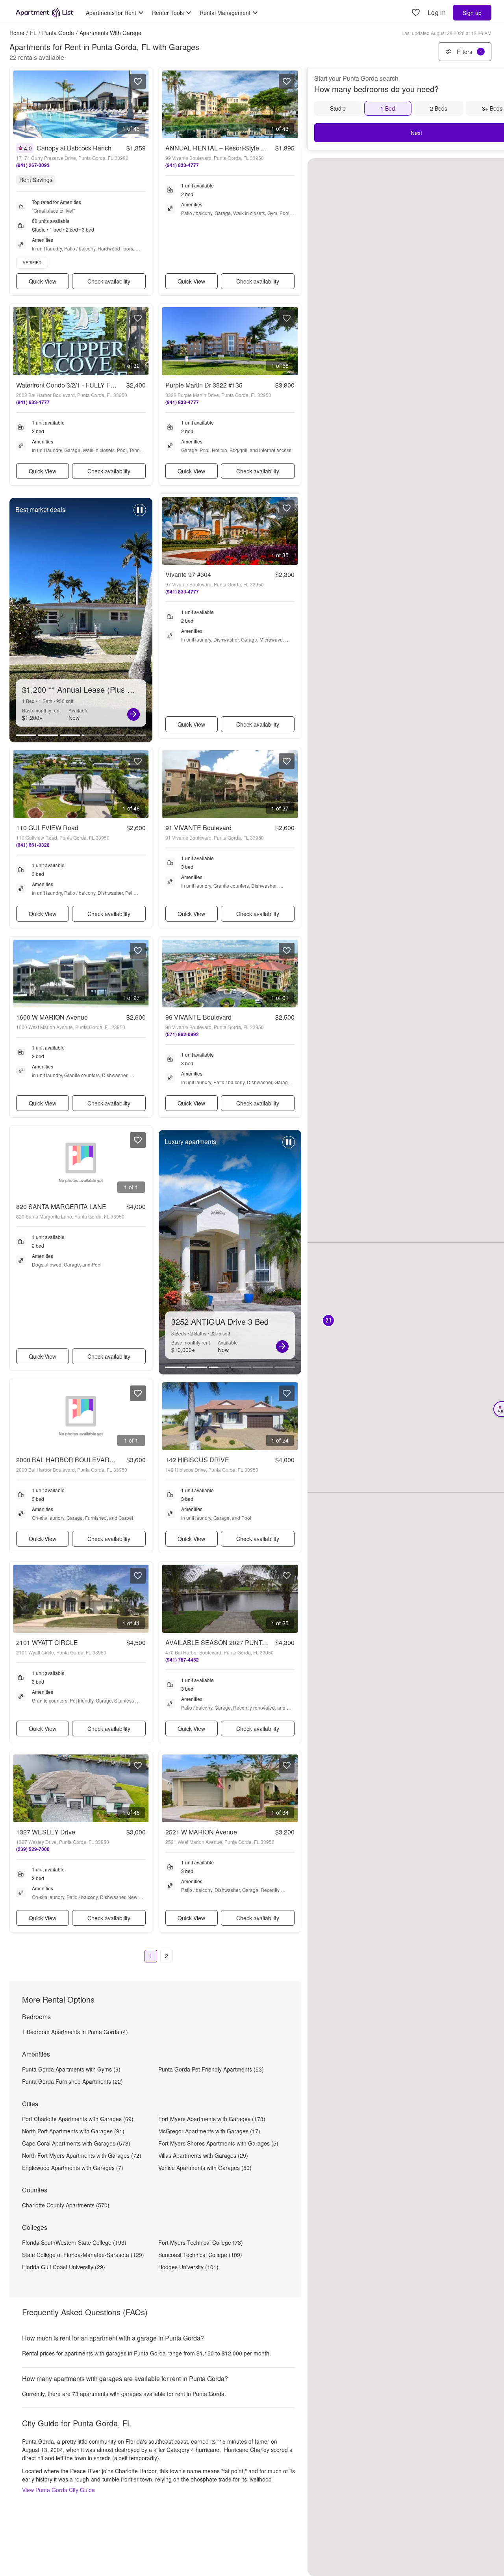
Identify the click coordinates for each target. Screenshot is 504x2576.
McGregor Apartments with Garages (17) (209, 2131)
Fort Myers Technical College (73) (201, 2242)
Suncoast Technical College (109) (200, 2255)
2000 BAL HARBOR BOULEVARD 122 (71, 1460)
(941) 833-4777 (182, 165)
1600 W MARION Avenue (52, 1017)
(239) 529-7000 (33, 1849)
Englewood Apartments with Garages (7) (73, 2168)
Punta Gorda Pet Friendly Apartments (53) (211, 2069)
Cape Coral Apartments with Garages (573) (76, 2143)
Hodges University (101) (188, 2267)
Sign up (472, 13)
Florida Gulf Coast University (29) (64, 2267)
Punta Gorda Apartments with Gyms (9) (71, 2069)
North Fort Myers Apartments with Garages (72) (82, 2155)
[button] (328, 1321)
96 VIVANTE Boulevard (198, 1017)
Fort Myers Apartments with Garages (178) (212, 2119)
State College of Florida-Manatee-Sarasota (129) (83, 2255)
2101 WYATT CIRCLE (47, 1642)
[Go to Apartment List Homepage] (44, 13)
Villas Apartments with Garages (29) (203, 2155)
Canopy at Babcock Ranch (74, 148)
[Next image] (143, 104)
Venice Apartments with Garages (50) (205, 2168)
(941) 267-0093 (33, 165)
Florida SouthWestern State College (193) (74, 2242)
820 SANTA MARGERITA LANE (61, 1206)
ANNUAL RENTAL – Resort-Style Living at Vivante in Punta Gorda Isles (265, 148)
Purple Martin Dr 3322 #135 (204, 385)
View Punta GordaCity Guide (58, 2490)
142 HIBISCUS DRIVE (197, 1460)
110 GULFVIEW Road (47, 828)
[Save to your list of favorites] (138, 82)
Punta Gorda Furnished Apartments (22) (72, 2081)
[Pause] (140, 514)
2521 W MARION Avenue (201, 1832)
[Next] (133, 714)
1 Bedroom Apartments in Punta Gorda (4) (75, 2032)
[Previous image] (19, 104)
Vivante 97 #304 (188, 574)
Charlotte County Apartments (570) (66, 2205)
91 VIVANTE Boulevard (198, 828)
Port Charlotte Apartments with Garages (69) (78, 2119)
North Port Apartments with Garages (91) (73, 2131)
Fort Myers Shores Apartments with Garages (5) (218, 2143)
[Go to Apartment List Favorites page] (416, 13)
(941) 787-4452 (182, 1660)
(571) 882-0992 (182, 1034)
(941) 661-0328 (33, 845)
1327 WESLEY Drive (46, 1832)
